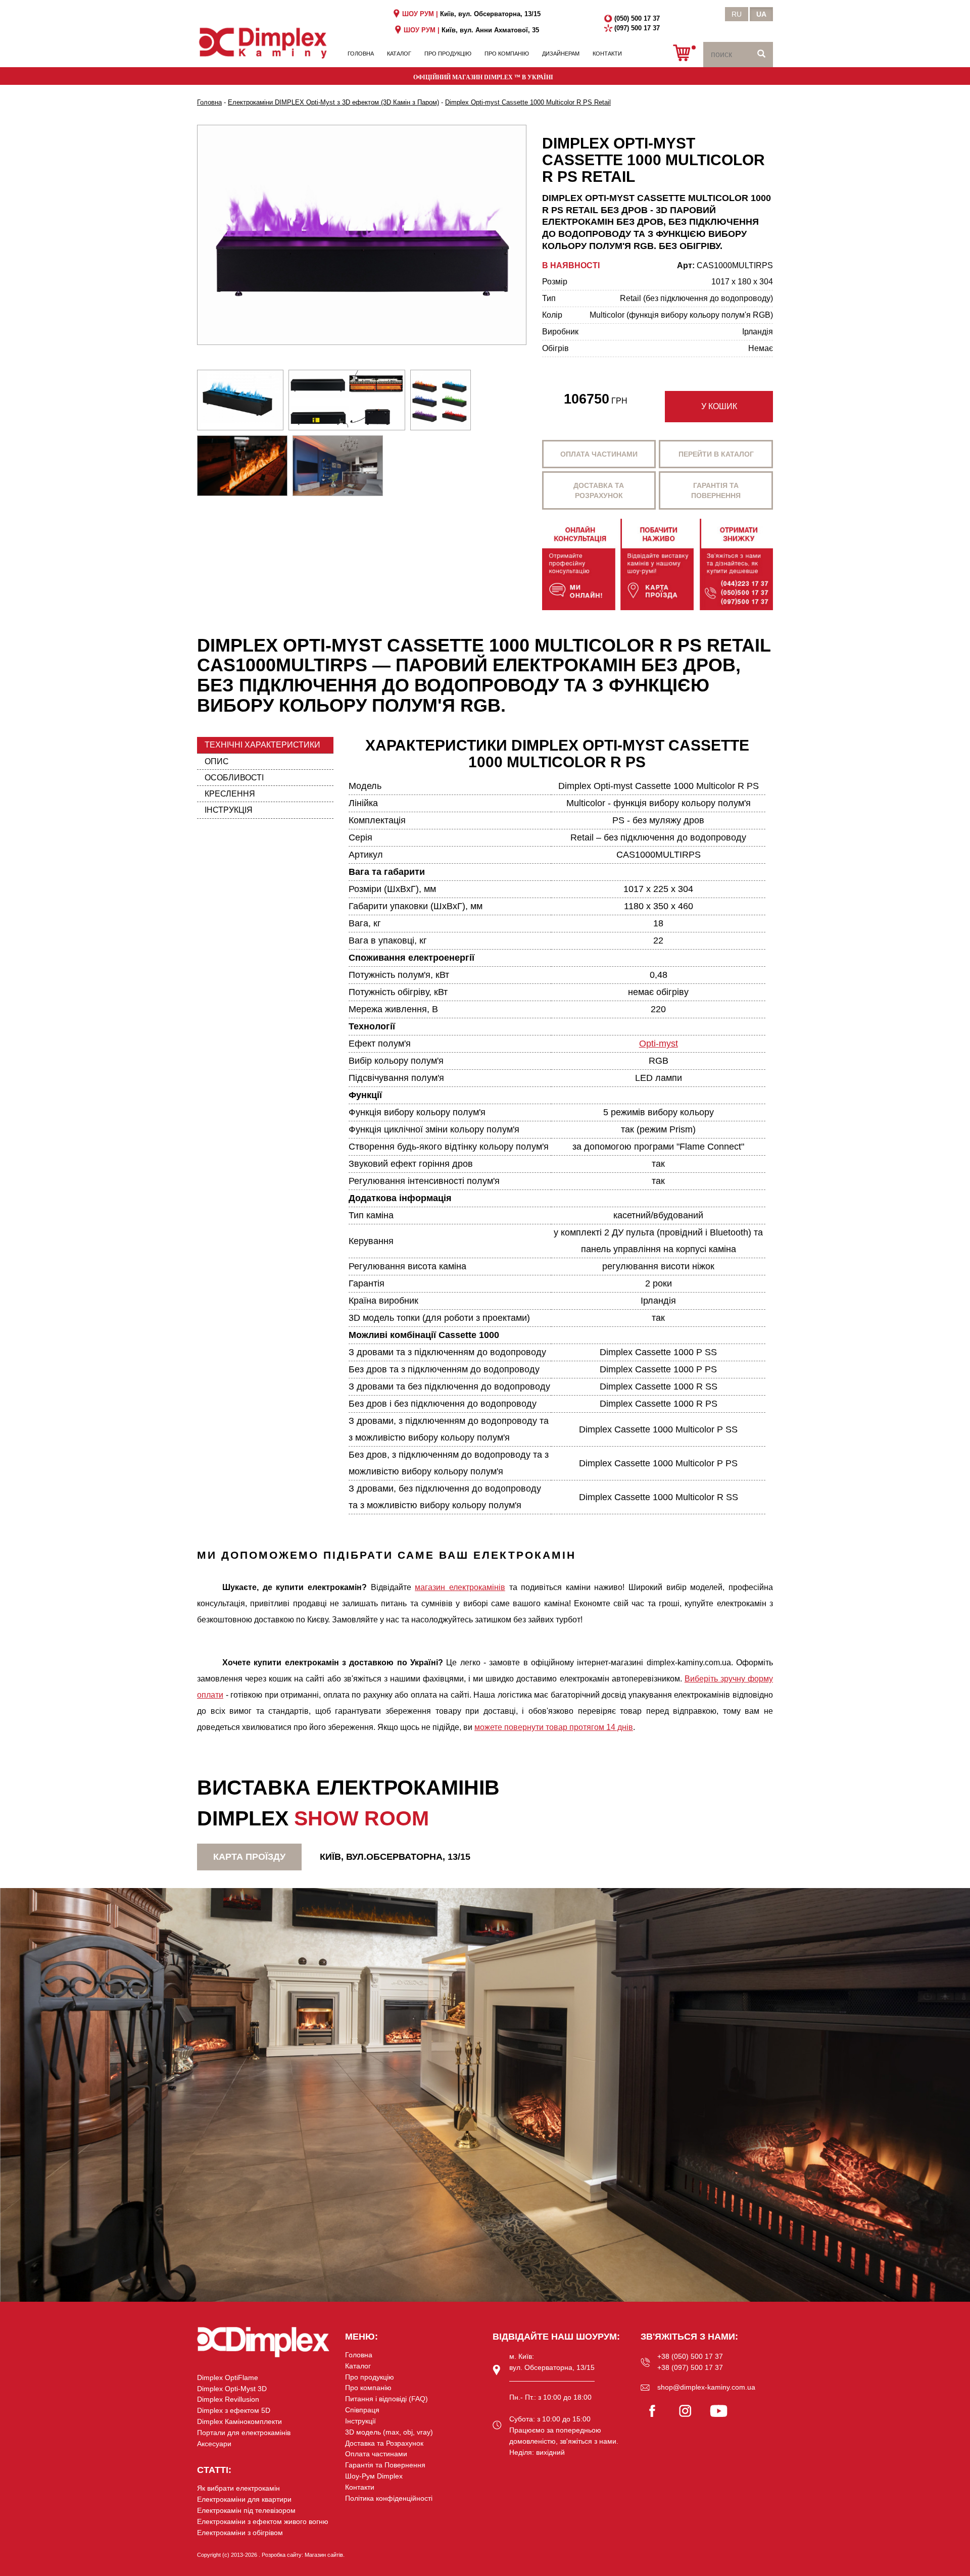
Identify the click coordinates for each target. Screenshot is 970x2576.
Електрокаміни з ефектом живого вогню (263, 2521)
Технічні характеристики (262, 745)
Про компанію (507, 54)
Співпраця (362, 2410)
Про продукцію (448, 54)
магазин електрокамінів (460, 1587)
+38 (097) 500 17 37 (690, 2367)
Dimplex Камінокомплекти (239, 2421)
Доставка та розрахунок (599, 490)
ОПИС (217, 761)
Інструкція (229, 810)
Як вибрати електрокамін (238, 2488)
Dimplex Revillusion (228, 2399)
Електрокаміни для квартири (244, 2499)
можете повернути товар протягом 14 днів (554, 1727)
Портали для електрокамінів (244, 2433)
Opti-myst (659, 1044)
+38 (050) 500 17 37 (690, 2356)
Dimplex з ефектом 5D (234, 2410)
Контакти (607, 54)
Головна (361, 54)
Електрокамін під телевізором (246, 2510)
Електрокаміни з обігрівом (240, 2533)
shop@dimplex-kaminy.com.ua (706, 2387)
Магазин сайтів (324, 2555)
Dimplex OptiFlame (228, 2377)
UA (761, 14)
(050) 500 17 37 (637, 18)
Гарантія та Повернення (385, 2465)
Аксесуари (214, 2444)
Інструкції (360, 2421)
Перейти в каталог (716, 454)
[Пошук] (761, 55)
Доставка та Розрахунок (384, 2443)
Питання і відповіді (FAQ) (386, 2399)
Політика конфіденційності (389, 2498)
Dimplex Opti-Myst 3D (232, 2389)
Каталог (399, 54)
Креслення (230, 794)
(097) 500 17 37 (637, 28)
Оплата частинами (599, 454)
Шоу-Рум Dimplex (374, 2476)
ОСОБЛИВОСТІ (234, 778)
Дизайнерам (561, 54)
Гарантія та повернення (716, 490)
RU (737, 14)
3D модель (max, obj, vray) (389, 2432)
